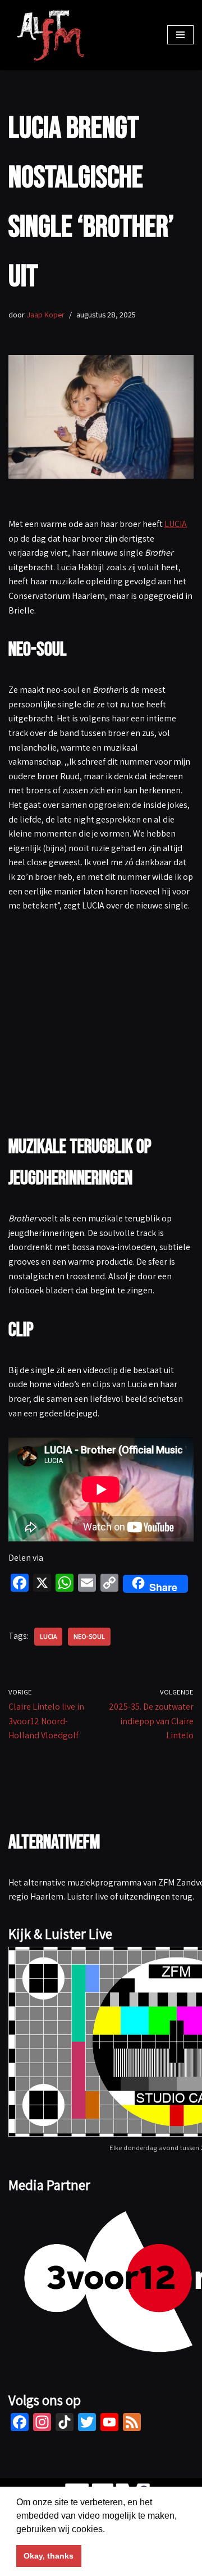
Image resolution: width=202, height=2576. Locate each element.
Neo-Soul (89, 1636)
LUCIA (176, 524)
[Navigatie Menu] (180, 35)
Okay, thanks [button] (49, 2556)
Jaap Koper (45, 314)
